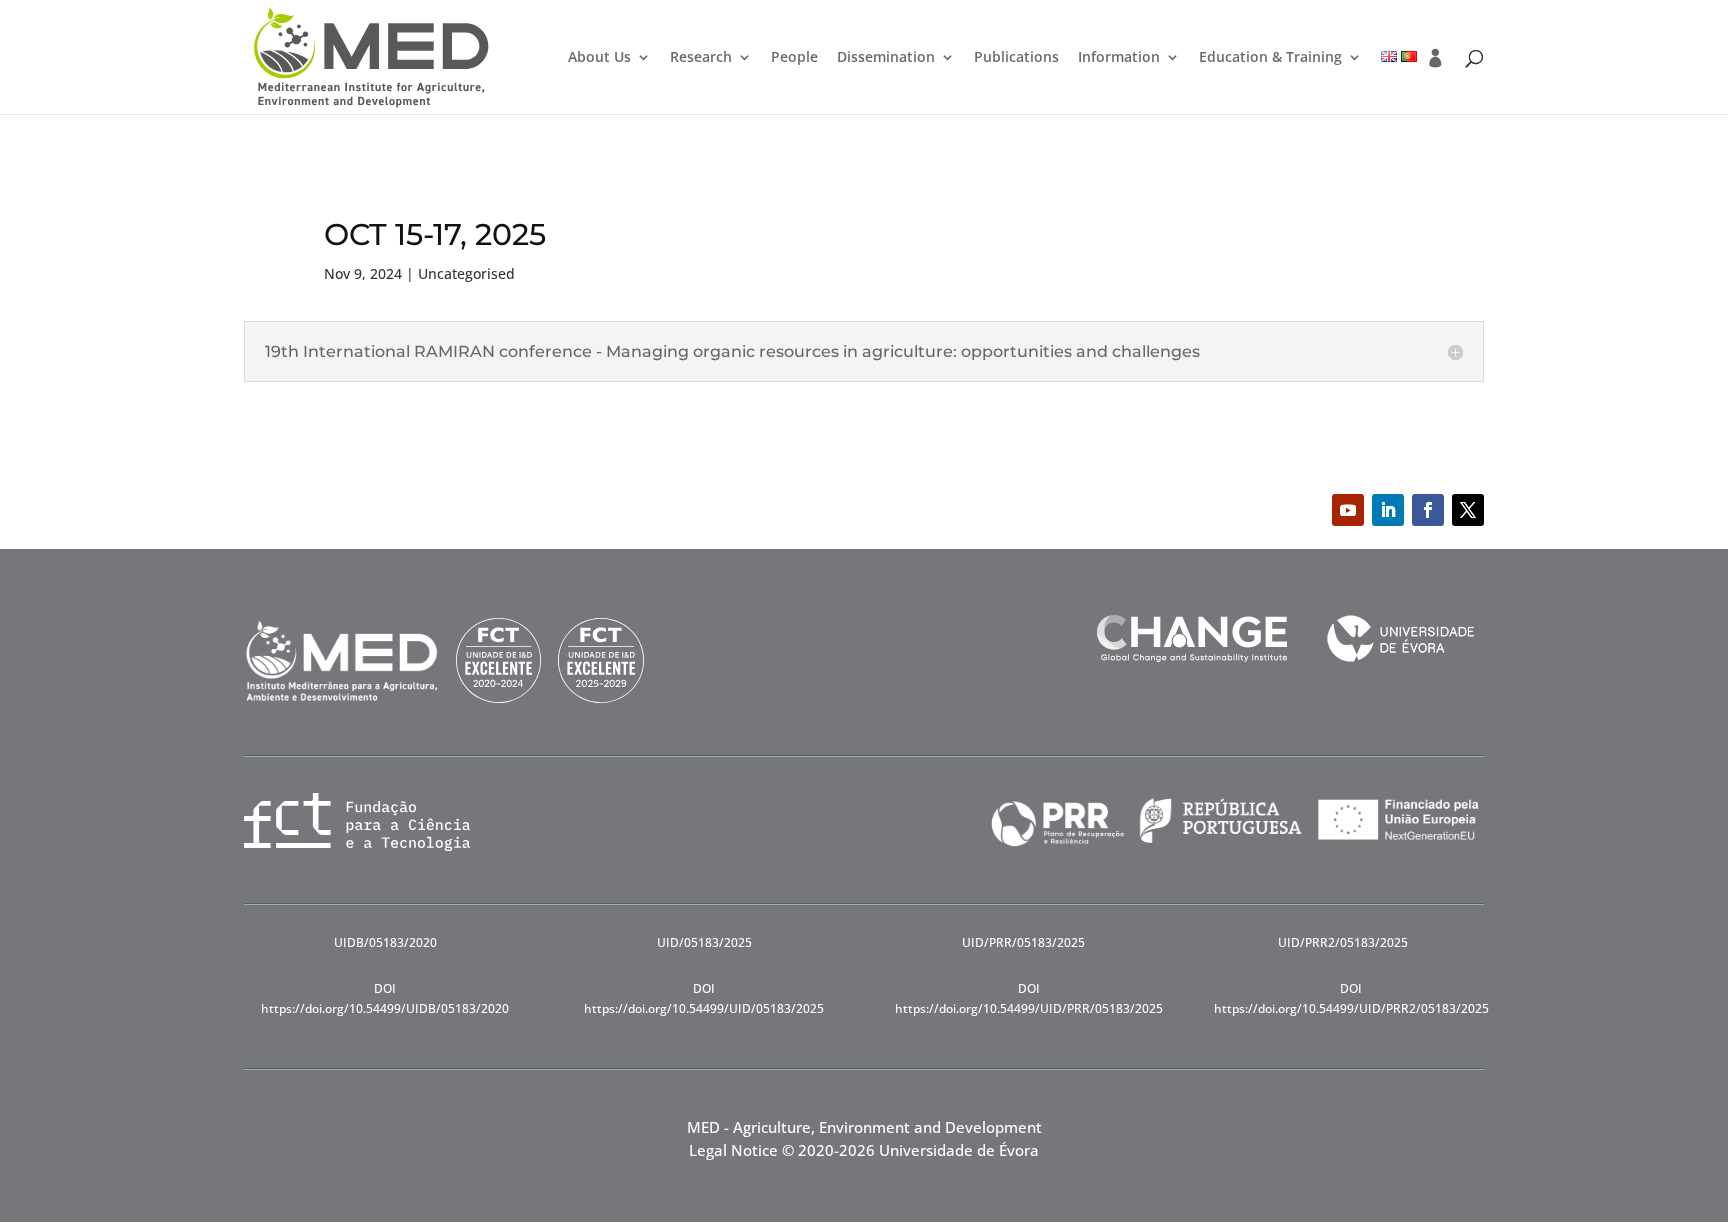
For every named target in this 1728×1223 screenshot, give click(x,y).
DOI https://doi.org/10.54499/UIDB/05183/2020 (385, 998)
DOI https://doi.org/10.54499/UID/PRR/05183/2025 (1029, 998)
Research (701, 58)
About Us (599, 58)
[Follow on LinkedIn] (1388, 510)
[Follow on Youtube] (1348, 510)
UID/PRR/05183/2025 (1023, 942)
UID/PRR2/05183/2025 (1343, 942)
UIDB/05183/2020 (385, 942)
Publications (1016, 58)
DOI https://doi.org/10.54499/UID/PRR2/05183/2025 (1351, 998)
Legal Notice (733, 1150)
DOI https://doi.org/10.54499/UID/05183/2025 (704, 998)
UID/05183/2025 (704, 942)
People (794, 58)
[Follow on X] (1468, 510)
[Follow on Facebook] (1428, 510)
